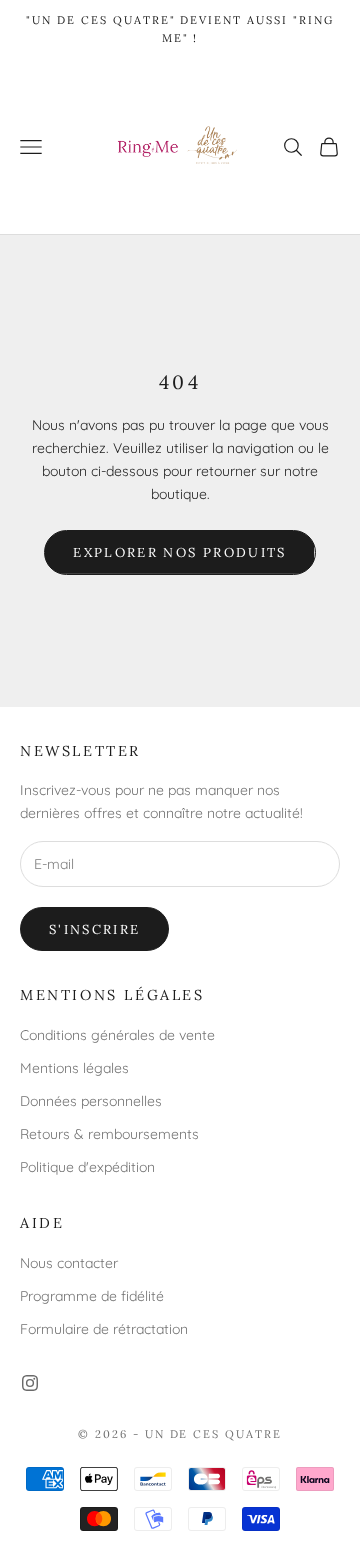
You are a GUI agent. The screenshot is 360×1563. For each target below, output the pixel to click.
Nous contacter (69, 1263)
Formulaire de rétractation (104, 1329)
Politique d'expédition (87, 1167)
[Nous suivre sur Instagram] (30, 1383)
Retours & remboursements (109, 1134)
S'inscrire (94, 929)
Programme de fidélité (92, 1296)
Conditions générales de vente (117, 1035)
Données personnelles (91, 1101)
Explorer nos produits (179, 552)
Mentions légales (74, 1068)
